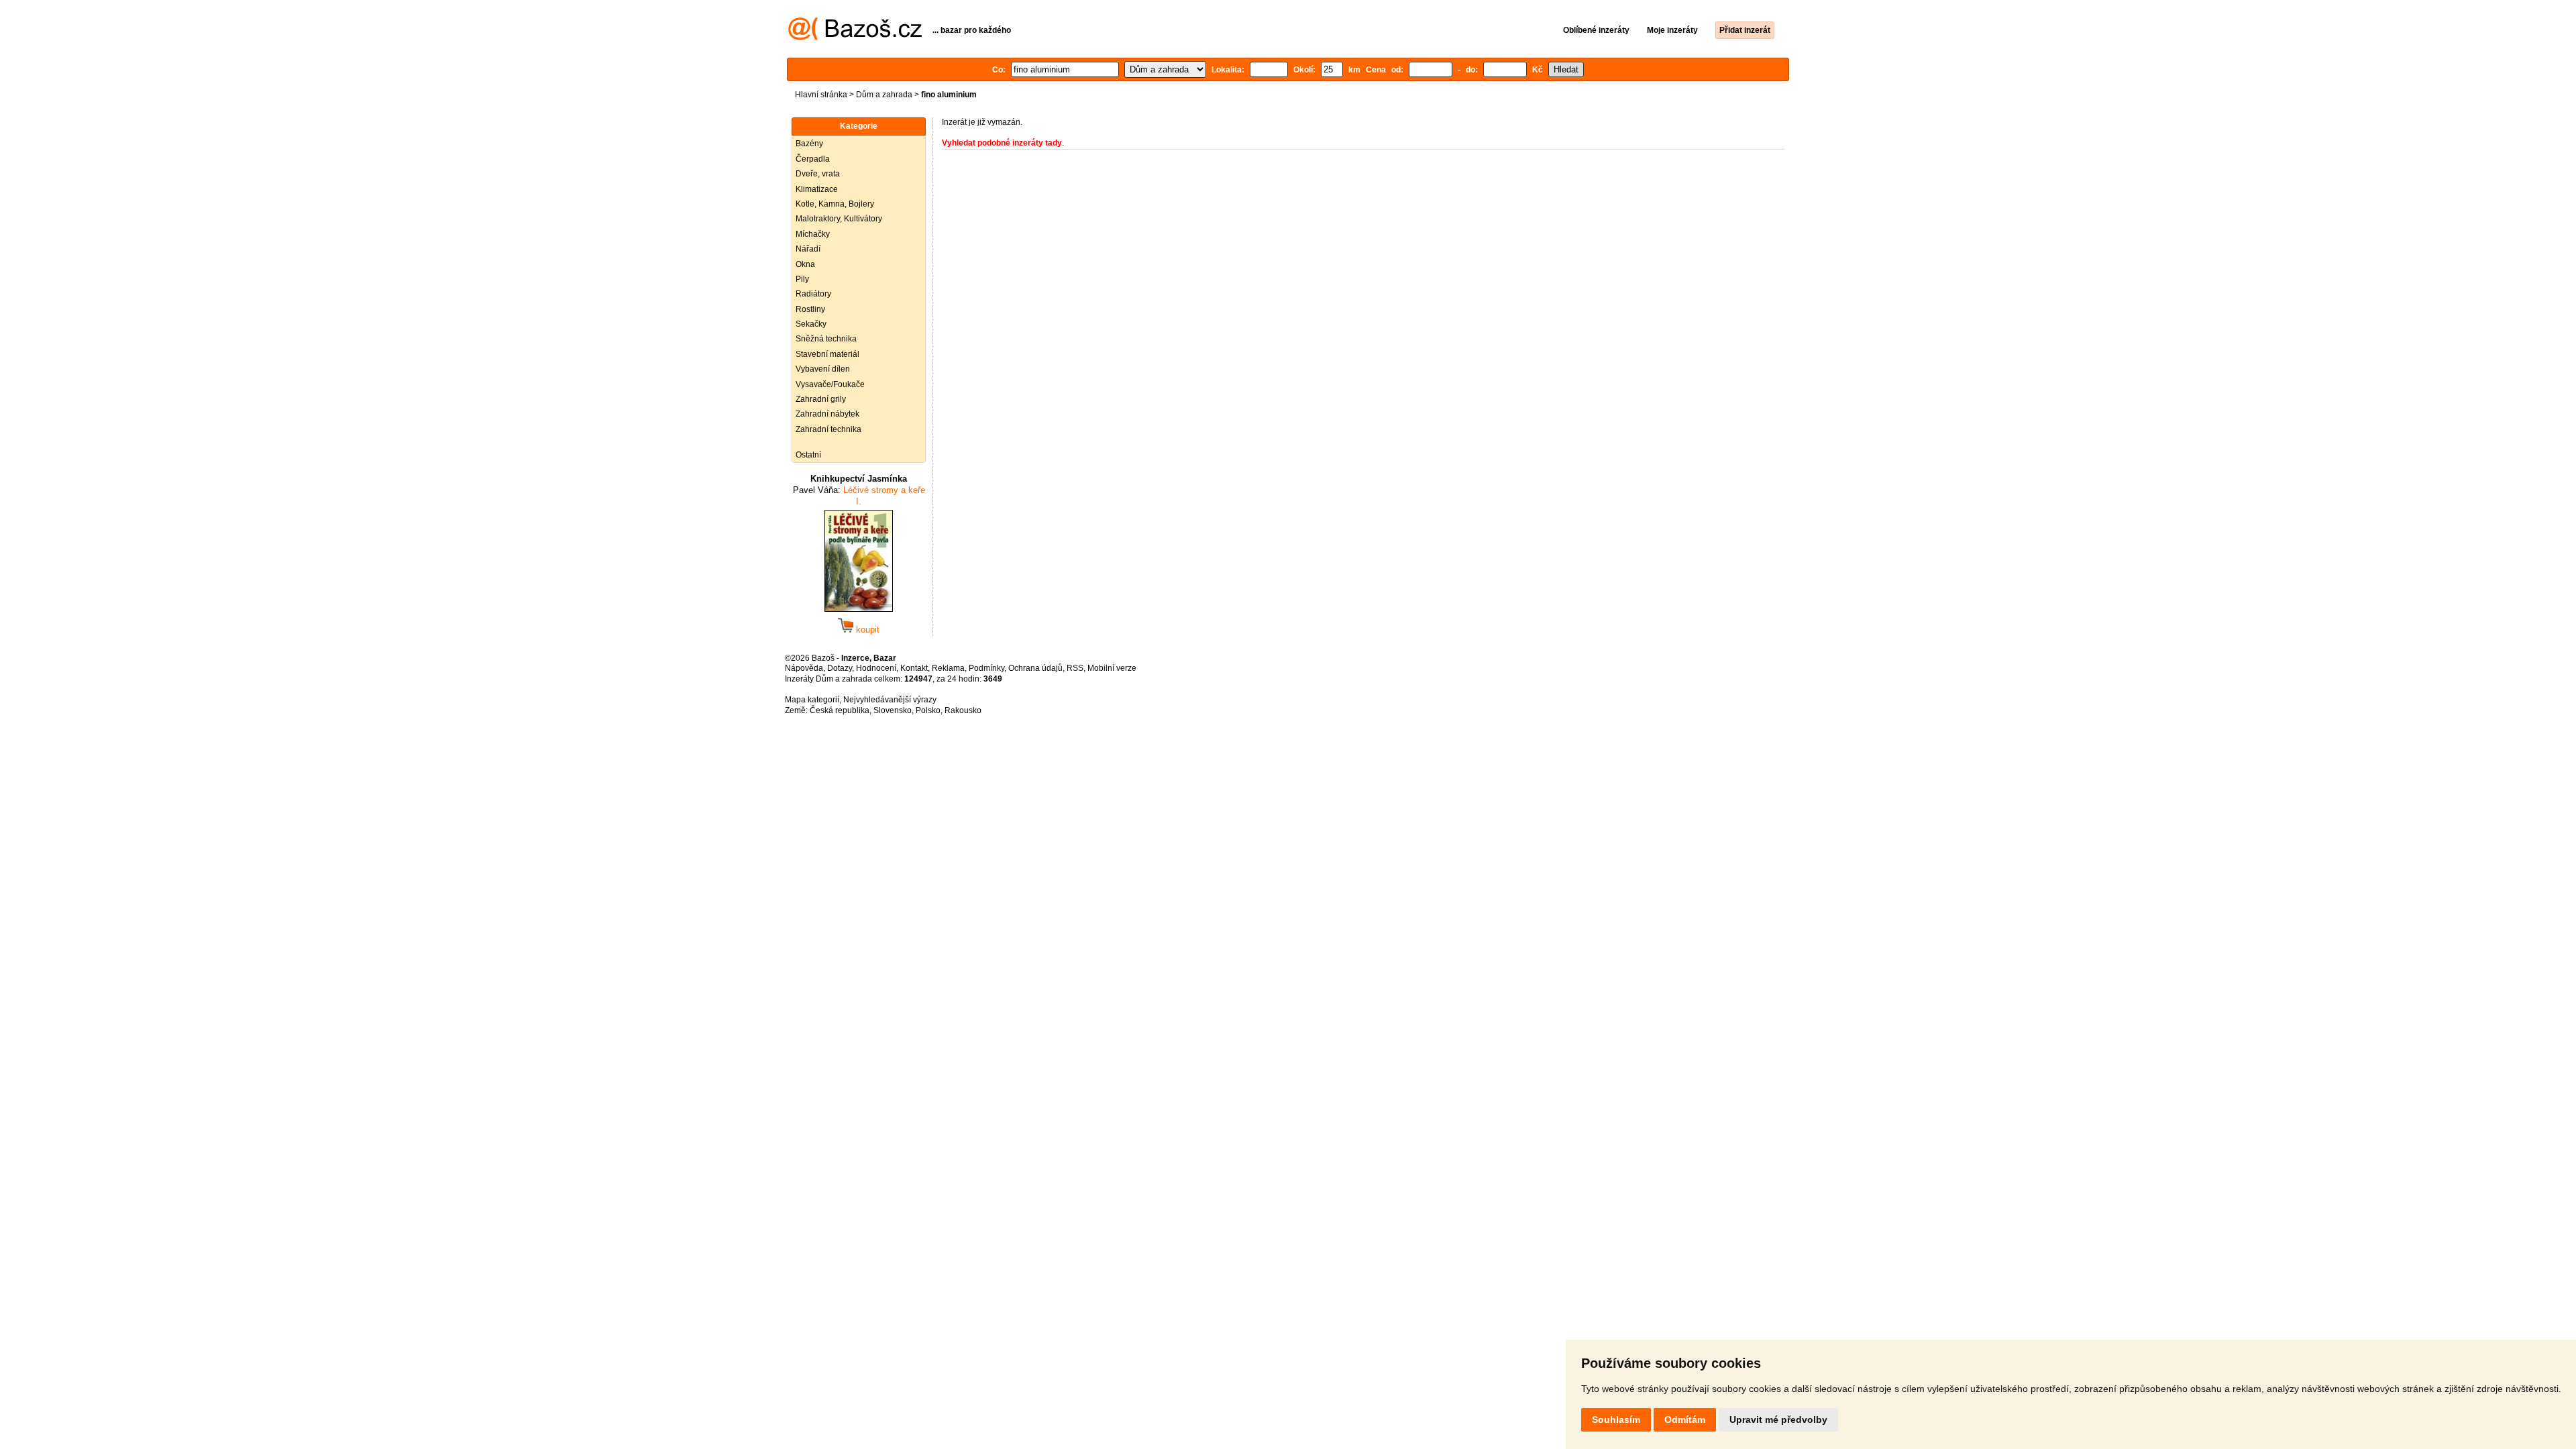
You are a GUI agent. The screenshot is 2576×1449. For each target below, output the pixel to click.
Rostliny (810, 309)
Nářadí (808, 249)
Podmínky (986, 668)
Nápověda (804, 668)
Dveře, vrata (818, 174)
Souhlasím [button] (1616, 1419)
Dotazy (840, 668)
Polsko (928, 710)
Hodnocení (876, 668)
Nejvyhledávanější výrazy (890, 700)
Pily (802, 279)
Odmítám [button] (1685, 1419)
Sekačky (811, 324)
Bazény (809, 144)
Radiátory (813, 294)
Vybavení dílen (823, 369)
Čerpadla (813, 159)
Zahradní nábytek (827, 414)
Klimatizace (817, 189)
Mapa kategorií (812, 700)
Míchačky (813, 234)
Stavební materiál (827, 354)
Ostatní (808, 455)
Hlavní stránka (821, 95)
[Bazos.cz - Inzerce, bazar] (855, 38)
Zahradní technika (828, 429)
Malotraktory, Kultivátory (839, 219)
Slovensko (893, 710)
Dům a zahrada (884, 95)
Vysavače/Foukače (830, 384)
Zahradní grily (821, 399)
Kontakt (914, 668)
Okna (805, 264)
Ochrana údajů (1035, 668)
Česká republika (840, 710)
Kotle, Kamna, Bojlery (835, 204)
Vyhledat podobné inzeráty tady (1002, 143)
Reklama (948, 668)
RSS (1075, 668)
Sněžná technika (826, 339)
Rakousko (963, 710)
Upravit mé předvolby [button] (1778, 1419)
